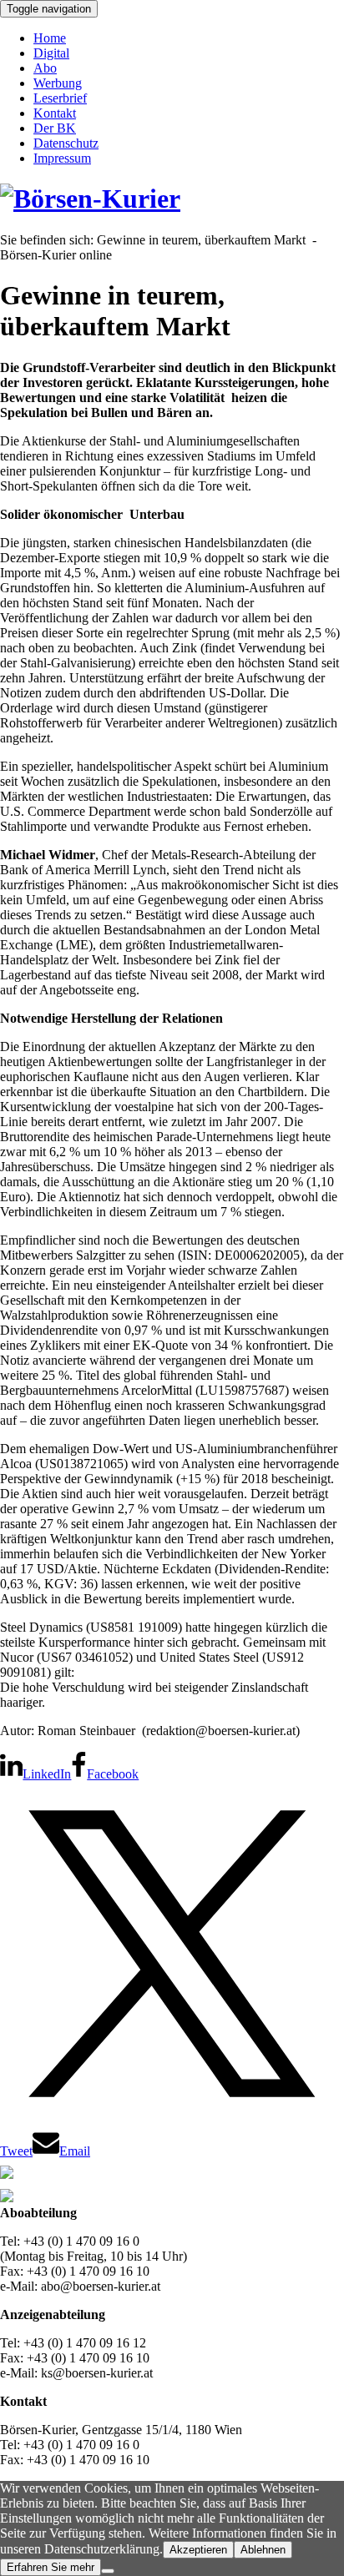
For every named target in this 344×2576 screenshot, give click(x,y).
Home (50, 38)
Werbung (58, 83)
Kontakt (55, 113)
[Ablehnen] (108, 2571)
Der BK (55, 128)
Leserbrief (60, 98)
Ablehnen (263, 2550)
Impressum (62, 158)
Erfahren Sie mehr (51, 2567)
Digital (51, 53)
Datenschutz (66, 143)
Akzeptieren (198, 2550)
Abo (45, 68)
